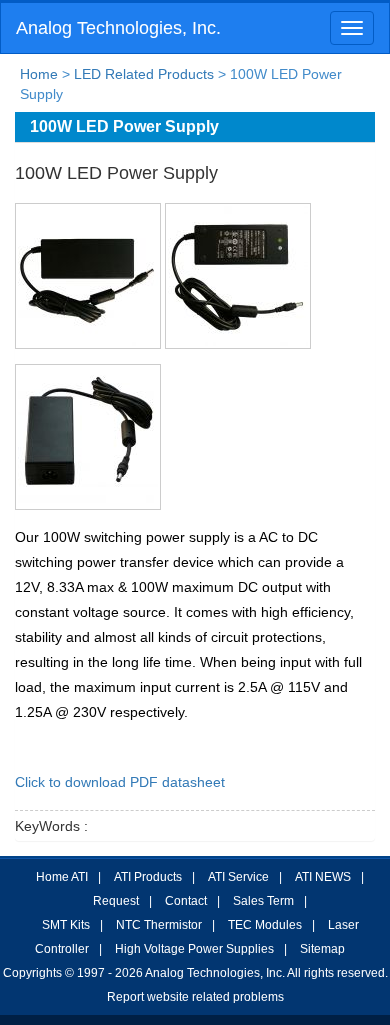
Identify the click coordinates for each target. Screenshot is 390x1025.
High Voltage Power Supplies (194, 949)
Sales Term (263, 901)
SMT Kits (66, 925)
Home (39, 74)
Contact (186, 901)
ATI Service (238, 877)
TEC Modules (265, 925)
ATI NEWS (323, 877)
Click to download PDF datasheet (120, 782)
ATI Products (148, 877)
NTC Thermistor (159, 925)
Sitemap (322, 949)
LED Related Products (144, 74)
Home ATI (62, 877)
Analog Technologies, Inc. (118, 28)
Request (116, 901)
